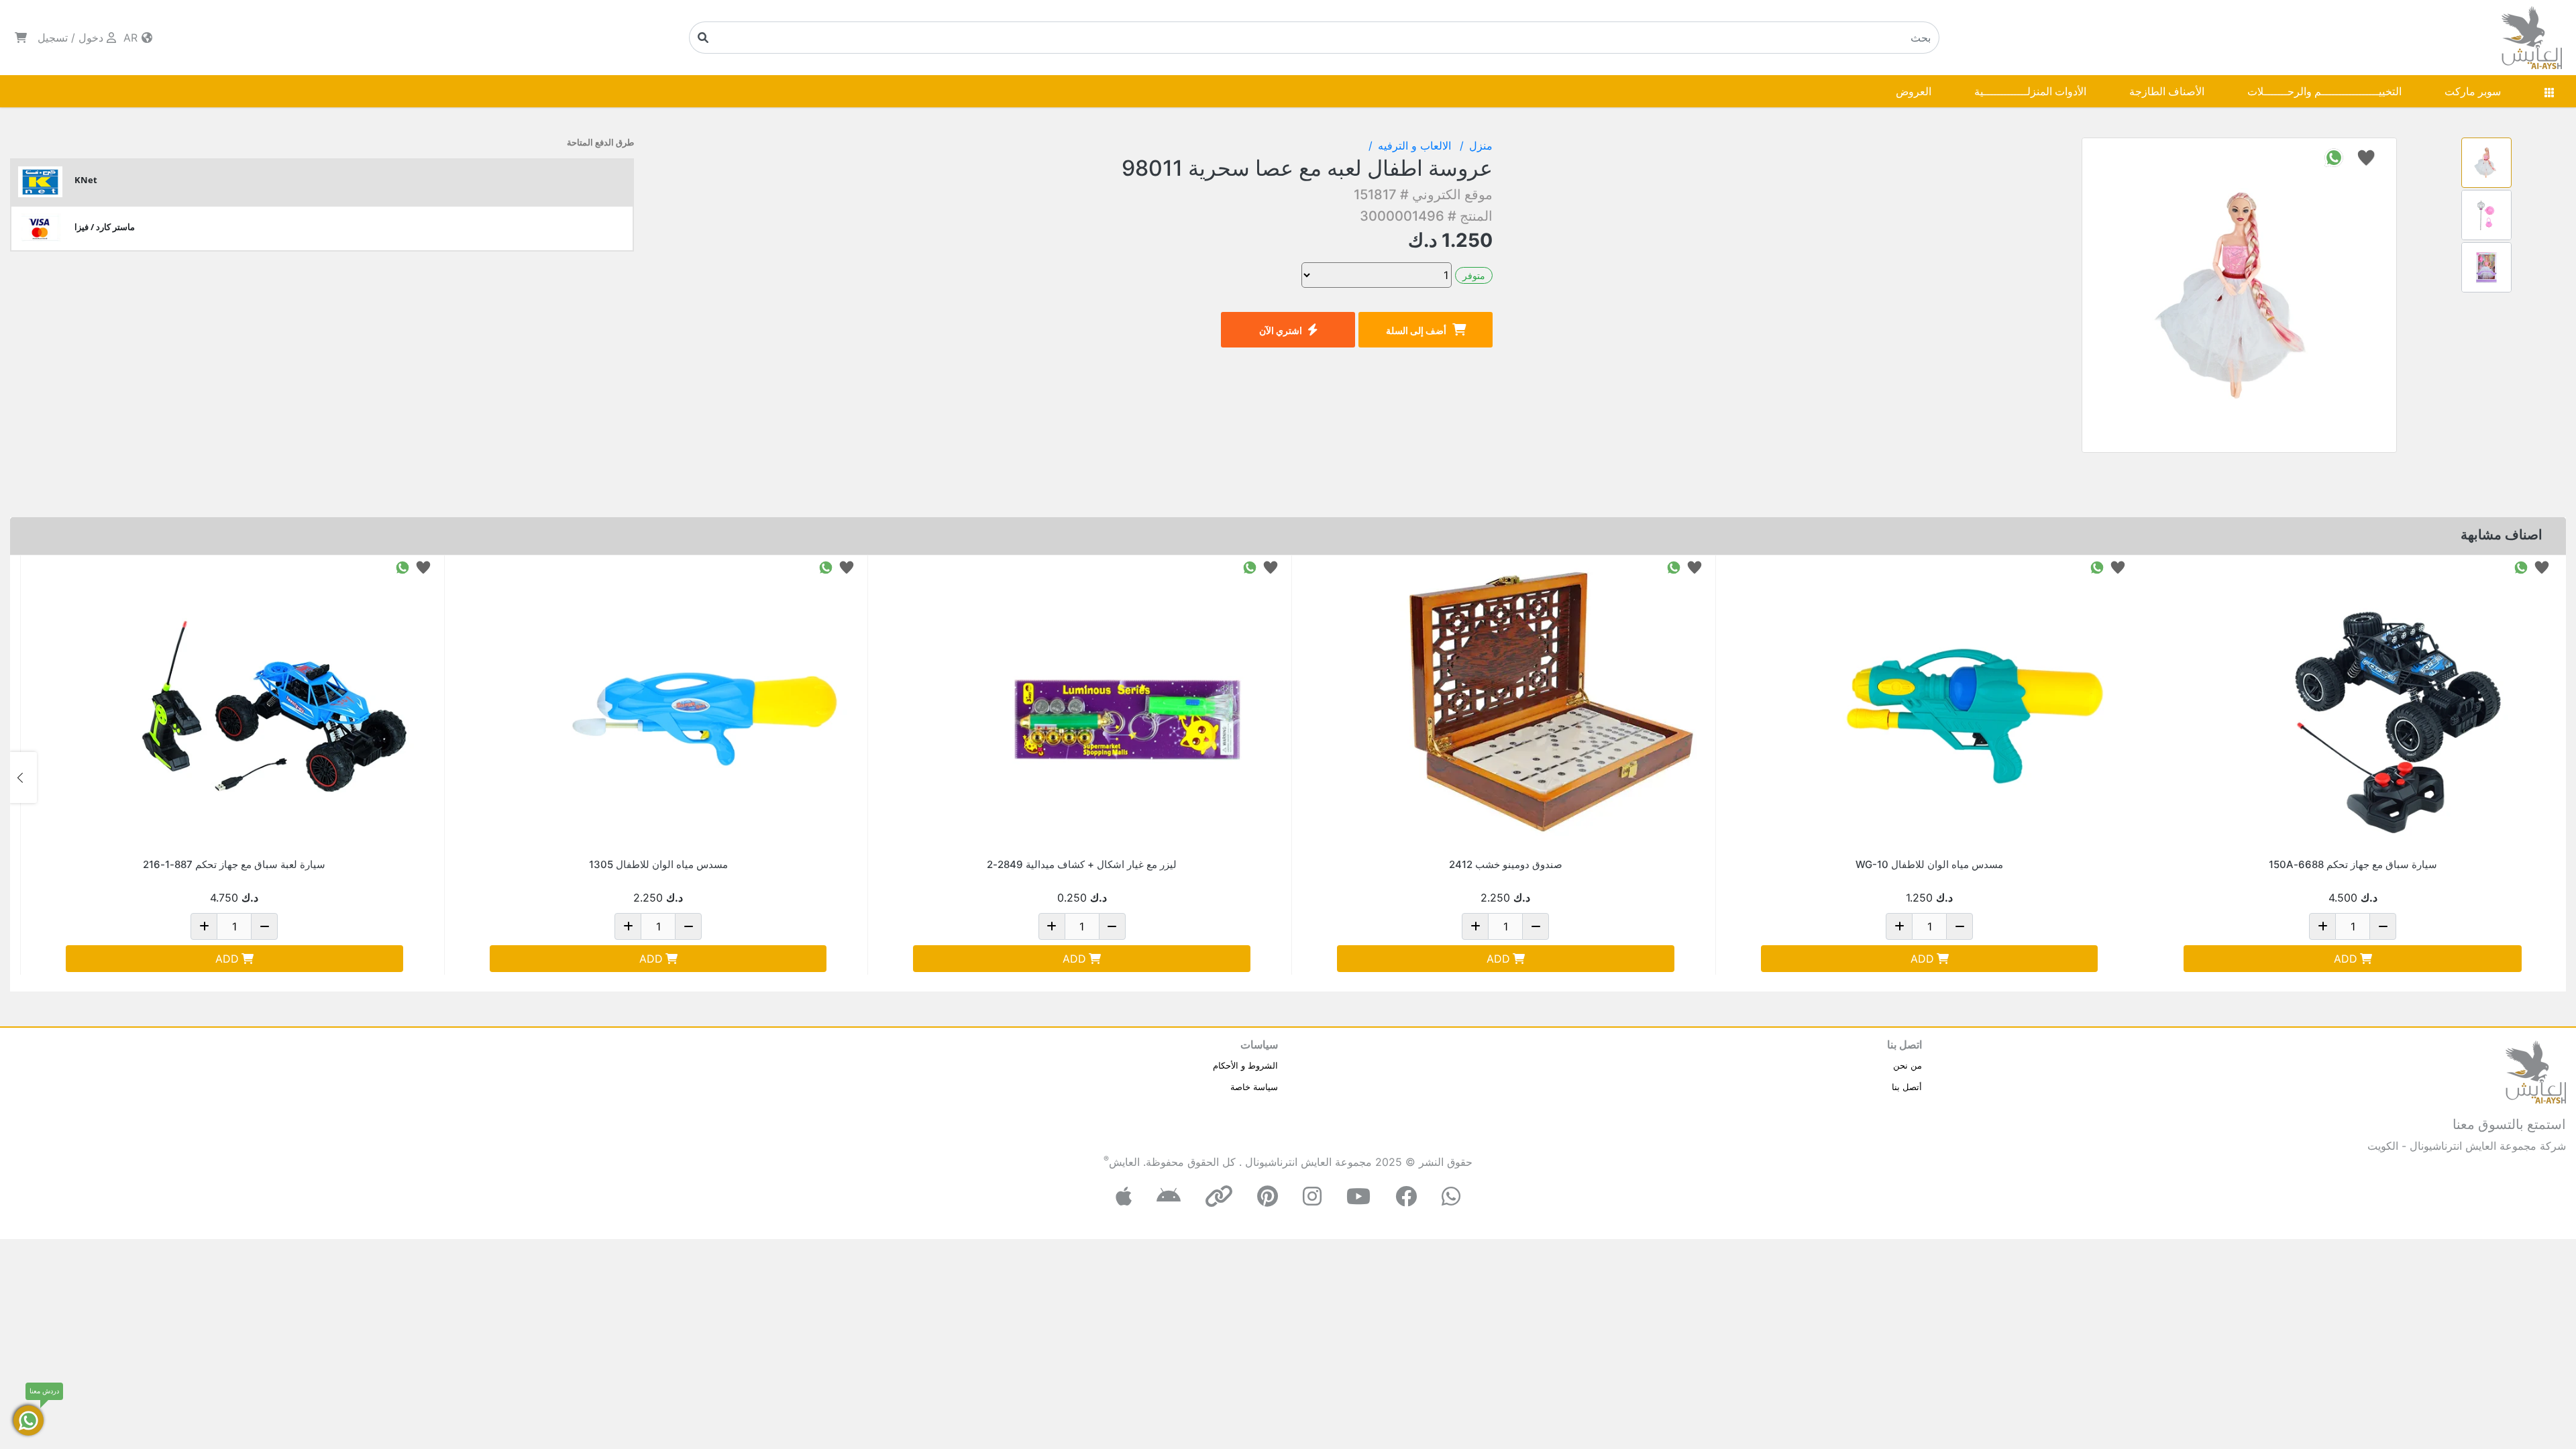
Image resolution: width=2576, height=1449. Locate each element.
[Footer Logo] (2536, 1071)
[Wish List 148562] (1695, 567)
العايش (1124, 1162)
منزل (1481, 146)
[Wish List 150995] (2542, 567)
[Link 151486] (280, 706)
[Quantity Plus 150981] (628, 926)
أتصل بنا (1907, 1087)
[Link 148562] (1551, 706)
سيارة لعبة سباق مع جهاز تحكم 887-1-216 (234, 864)
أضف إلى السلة (1416, 330)
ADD (2346, 959)
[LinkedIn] (1219, 1196)
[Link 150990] (1974, 706)
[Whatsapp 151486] (402, 567)
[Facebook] (1406, 1196)
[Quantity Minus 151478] (1112, 926)
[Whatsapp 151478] (1250, 567)
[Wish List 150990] (2118, 567)
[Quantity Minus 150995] (2383, 926)
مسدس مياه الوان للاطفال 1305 (658, 864)
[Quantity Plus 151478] (1052, 926)
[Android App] (1169, 1196)
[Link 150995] (2398, 706)
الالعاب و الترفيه (1416, 146)
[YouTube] (1358, 1196)
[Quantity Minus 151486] (264, 926)
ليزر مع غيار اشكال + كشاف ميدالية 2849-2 (1082, 864)
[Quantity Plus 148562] (1475, 926)
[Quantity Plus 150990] (1899, 926)
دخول (91, 38)
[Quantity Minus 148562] (1536, 926)
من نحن (1908, 1065)
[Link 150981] (703, 706)
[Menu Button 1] (2549, 91)
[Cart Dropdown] (21, 38)
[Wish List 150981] (847, 567)
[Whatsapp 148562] (1674, 567)
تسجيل (53, 38)
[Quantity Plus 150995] (2322, 926)
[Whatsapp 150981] (826, 567)
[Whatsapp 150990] (2097, 567)
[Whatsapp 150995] (2521, 567)
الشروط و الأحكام (1245, 1065)
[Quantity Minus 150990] (1960, 926)
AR (132, 38)
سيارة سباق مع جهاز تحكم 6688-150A (2353, 864)
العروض (1914, 91)
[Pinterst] (1268, 1196)
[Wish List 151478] (1271, 567)
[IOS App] (1124, 1196)
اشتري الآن (1281, 330)
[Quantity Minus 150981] (688, 926)
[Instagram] (1312, 1196)
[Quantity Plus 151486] (204, 926)
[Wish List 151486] (423, 567)
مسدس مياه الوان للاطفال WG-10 (1929, 864)
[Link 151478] (1127, 706)
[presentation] (2553, 777)
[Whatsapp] (1451, 1196)
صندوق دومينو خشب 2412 (1506, 864)
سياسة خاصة (1254, 1087)
